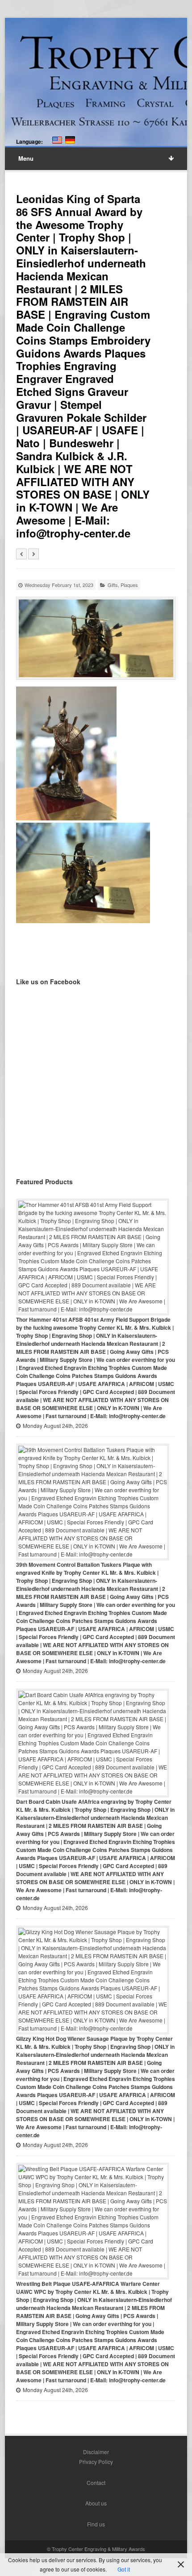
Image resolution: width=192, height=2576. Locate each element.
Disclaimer (96, 2452)
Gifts (113, 585)
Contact (96, 2482)
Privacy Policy (96, 2462)
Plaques (129, 585)
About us (96, 2503)
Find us (96, 2524)
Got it (124, 2569)
